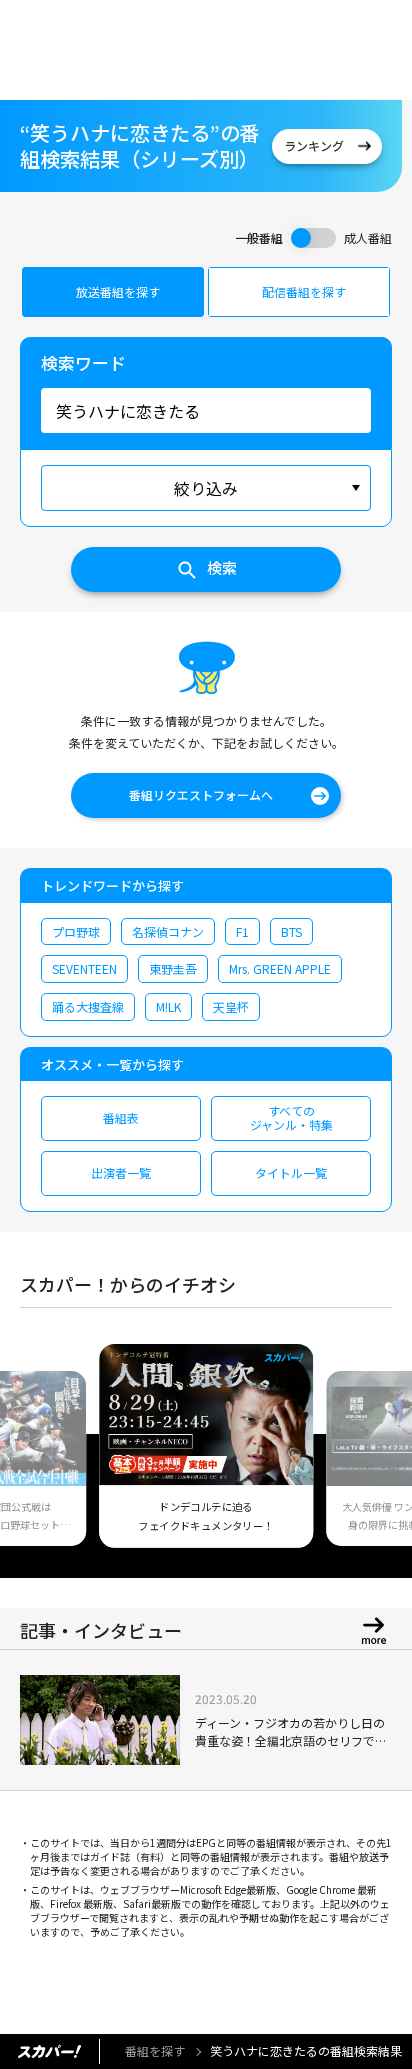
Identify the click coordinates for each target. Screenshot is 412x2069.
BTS (291, 931)
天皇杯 (231, 1006)
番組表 (121, 1117)
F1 (242, 931)
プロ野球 (76, 931)
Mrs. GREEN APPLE (280, 968)
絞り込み (206, 488)
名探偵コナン (168, 931)
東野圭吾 (173, 968)
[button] (43, 1458)
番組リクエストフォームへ (201, 794)
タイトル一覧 (291, 1172)
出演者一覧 (121, 1172)
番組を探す (155, 2050)
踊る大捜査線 (88, 1006)
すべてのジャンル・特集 (291, 1117)
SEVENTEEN (84, 968)
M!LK (168, 1006)
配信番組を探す (304, 291)
